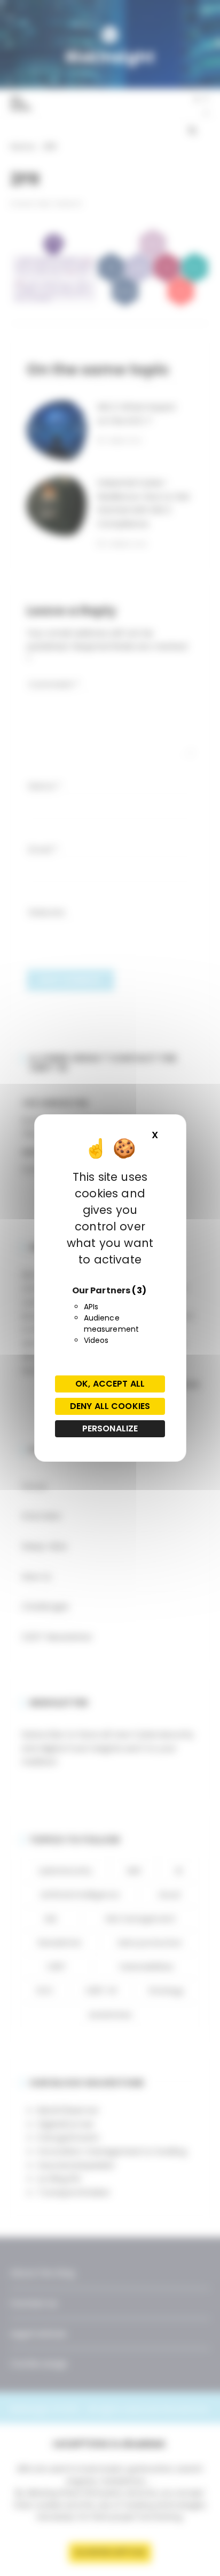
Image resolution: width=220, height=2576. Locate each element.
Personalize (110, 1428)
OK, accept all (110, 1384)
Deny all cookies (110, 1406)
